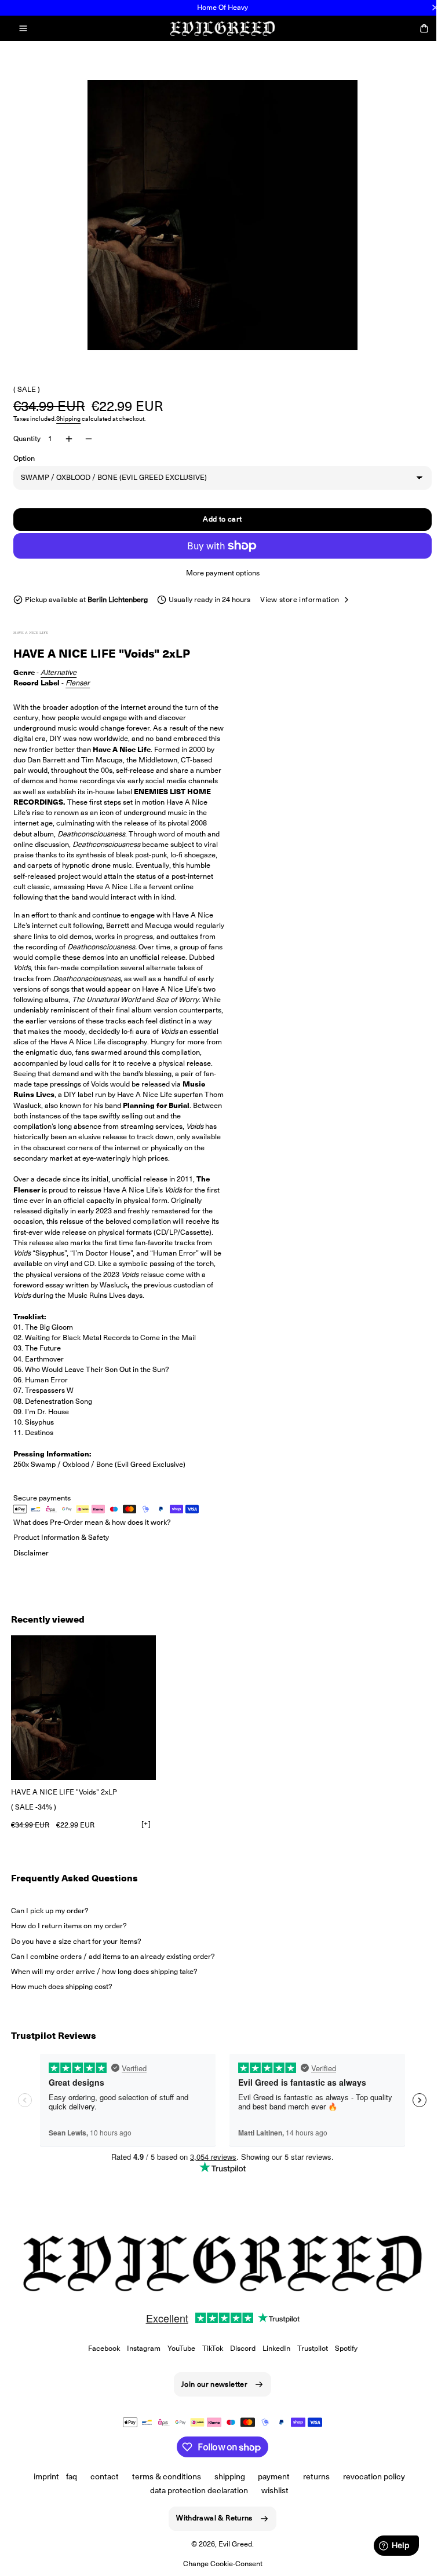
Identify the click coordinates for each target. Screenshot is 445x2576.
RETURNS (312, 2476)
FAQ (68, 2476)
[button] (23, 28)
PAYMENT (270, 2476)
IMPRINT (42, 2476)
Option (24, 458)
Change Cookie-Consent (218, 2564)
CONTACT (100, 2476)
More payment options (218, 573)
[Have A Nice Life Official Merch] (42, 633)
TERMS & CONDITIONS (162, 2476)
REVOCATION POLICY (370, 2476)
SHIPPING (225, 2476)
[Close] (435, 8)
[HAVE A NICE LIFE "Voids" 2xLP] (83, 1708)
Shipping (68, 419)
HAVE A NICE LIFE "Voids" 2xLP (64, 1792)
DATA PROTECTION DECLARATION (195, 2490)
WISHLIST (271, 2490)
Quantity (27, 438)
